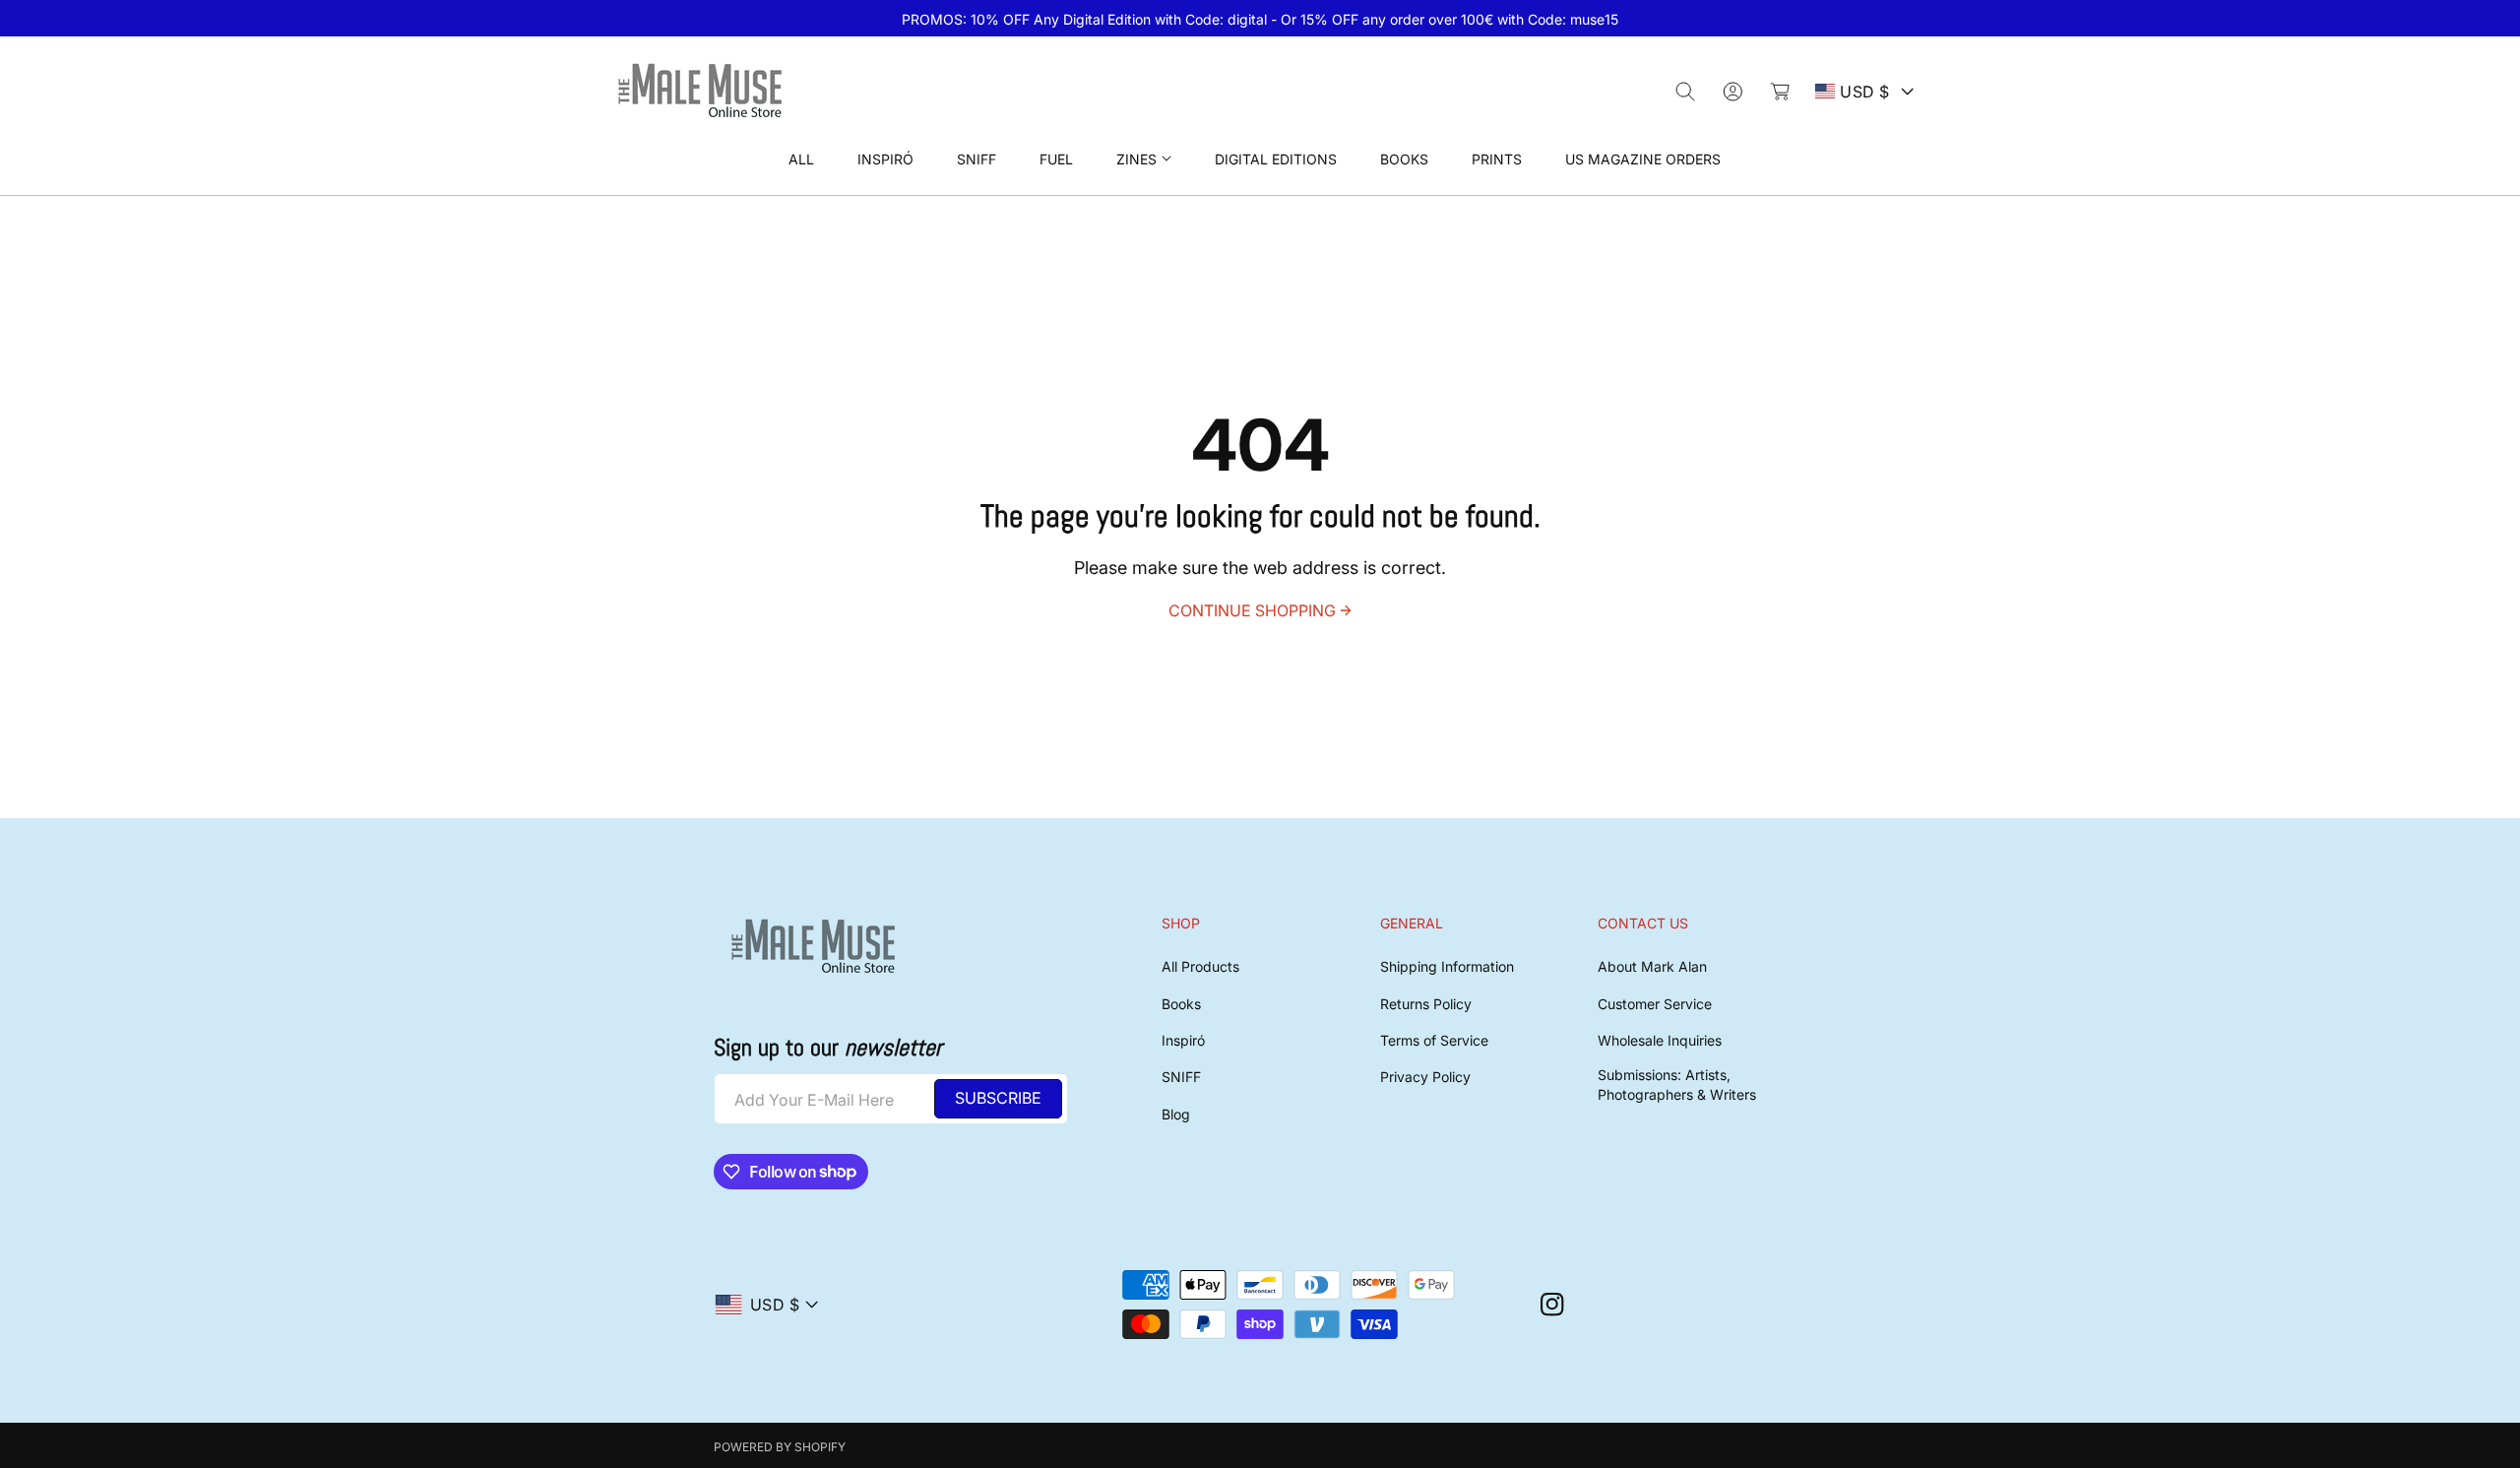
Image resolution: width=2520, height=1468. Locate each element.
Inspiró (1183, 1040)
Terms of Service (1434, 1040)
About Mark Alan (1652, 966)
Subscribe (998, 1098)
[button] (1144, 159)
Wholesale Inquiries (1660, 1040)
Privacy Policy (1425, 1077)
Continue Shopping (1252, 610)
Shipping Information (1447, 966)
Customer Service (1655, 1004)
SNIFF (1181, 1077)
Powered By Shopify (780, 1447)
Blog (1176, 1114)
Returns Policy (1426, 1004)
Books (1181, 1004)
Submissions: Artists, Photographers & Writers (1677, 1085)
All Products (1200, 966)
